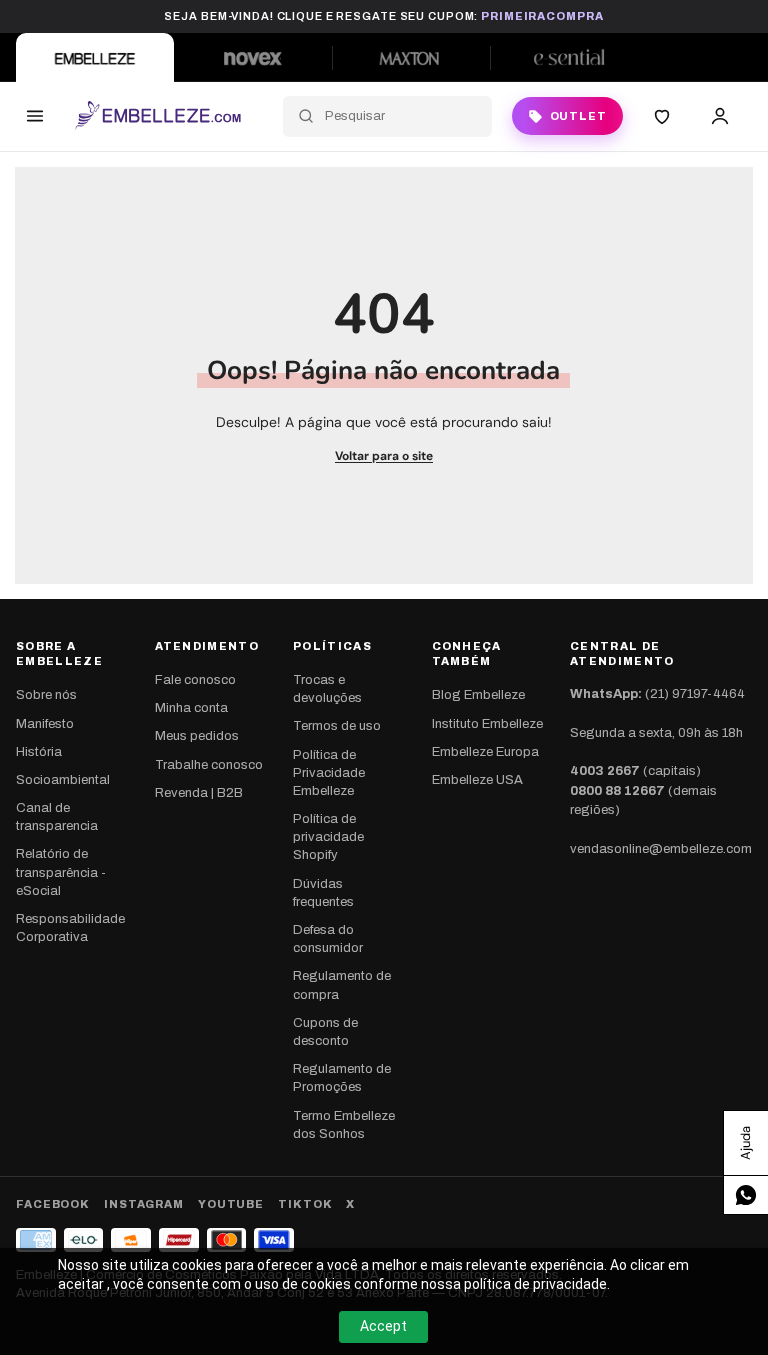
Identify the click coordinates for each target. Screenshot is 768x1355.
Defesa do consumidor (328, 939)
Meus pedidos (197, 736)
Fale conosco (195, 680)
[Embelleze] (95, 57)
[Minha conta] (720, 116)
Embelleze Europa (485, 752)
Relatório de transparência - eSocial (61, 872)
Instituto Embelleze (487, 724)
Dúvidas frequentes (323, 893)
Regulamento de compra (342, 985)
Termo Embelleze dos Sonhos (344, 1125)
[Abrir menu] (35, 116)
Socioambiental (63, 780)
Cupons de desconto (325, 1032)
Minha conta (191, 708)
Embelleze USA (477, 780)
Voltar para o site (384, 456)
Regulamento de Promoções (342, 1078)
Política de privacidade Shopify (328, 837)
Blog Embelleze (478, 695)
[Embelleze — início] (157, 116)
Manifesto (45, 724)
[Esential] (569, 57)
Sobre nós (46, 695)
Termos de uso (337, 726)
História (39, 752)
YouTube (231, 1204)
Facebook (53, 1204)
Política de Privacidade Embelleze (329, 773)
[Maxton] (411, 57)
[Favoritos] (662, 116)
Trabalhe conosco (209, 765)
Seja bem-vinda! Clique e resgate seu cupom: (383, 16)
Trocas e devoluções (327, 689)
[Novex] (253, 57)
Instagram (144, 1204)
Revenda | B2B (199, 793)
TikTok (305, 1204)
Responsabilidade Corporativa (70, 928)
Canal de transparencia (57, 817)
